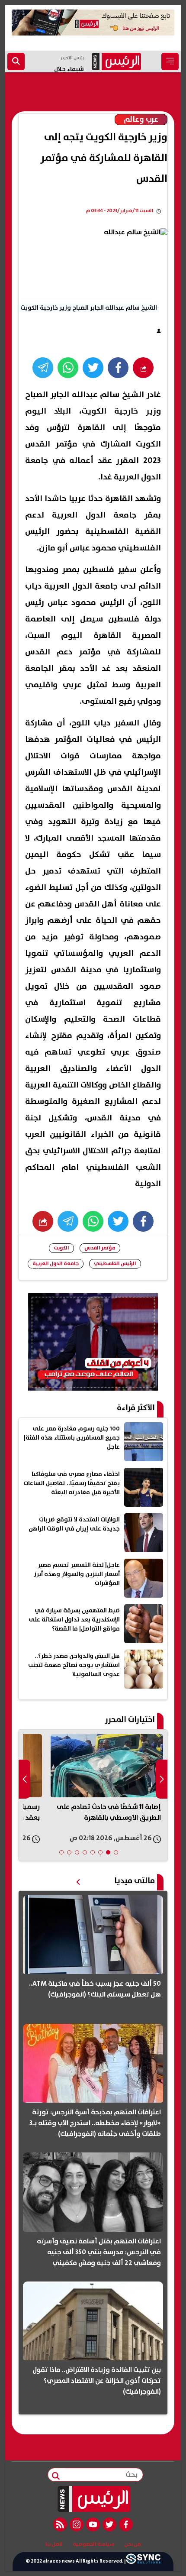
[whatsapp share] (68, 368)
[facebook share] (118, 368)
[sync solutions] (143, 2561)
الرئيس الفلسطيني (115, 1264)
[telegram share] (43, 368)
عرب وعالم (141, 120)
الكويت (61, 1248)
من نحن (133, 2544)
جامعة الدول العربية (56, 1264)
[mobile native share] (43, 1221)
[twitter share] (93, 368)
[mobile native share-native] (143, 368)
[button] (116, 1852)
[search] (16, 61)
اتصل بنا (54, 2544)
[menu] (170, 61)
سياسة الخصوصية (93, 2544)
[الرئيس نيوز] (93, 2499)
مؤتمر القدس (100, 1248)
